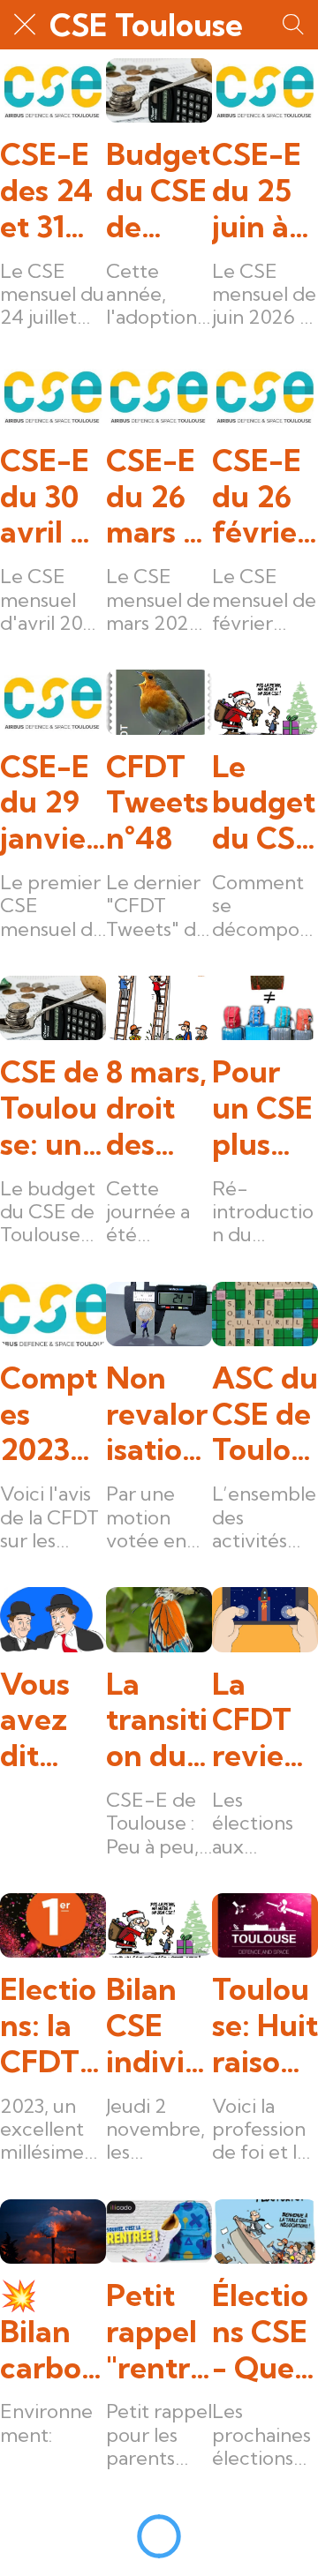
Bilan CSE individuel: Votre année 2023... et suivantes (159, 2026)
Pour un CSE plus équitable (262, 1108)
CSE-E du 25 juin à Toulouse (261, 191)
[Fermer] (25, 25)
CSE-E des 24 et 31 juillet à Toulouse (52, 191)
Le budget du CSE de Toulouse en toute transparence (264, 803)
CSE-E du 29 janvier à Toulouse (49, 803)
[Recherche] (293, 25)
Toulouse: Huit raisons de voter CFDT (265, 2026)
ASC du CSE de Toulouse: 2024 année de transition (265, 1414)
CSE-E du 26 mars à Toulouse (155, 497)
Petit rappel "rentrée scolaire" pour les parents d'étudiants (157, 2332)
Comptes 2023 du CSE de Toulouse (50, 1414)
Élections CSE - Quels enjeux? (264, 2332)
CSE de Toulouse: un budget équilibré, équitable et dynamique (52, 1108)
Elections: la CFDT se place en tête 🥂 (50, 2026)
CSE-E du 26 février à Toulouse (261, 497)
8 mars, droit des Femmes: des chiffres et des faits (159, 1108)
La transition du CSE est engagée (159, 1720)
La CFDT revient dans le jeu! (263, 1720)
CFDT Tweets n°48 (157, 803)
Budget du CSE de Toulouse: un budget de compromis (158, 191)
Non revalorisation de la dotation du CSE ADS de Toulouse (159, 1414)
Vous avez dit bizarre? (50, 1720)
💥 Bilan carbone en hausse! (53, 2332)
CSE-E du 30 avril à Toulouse (49, 497)
